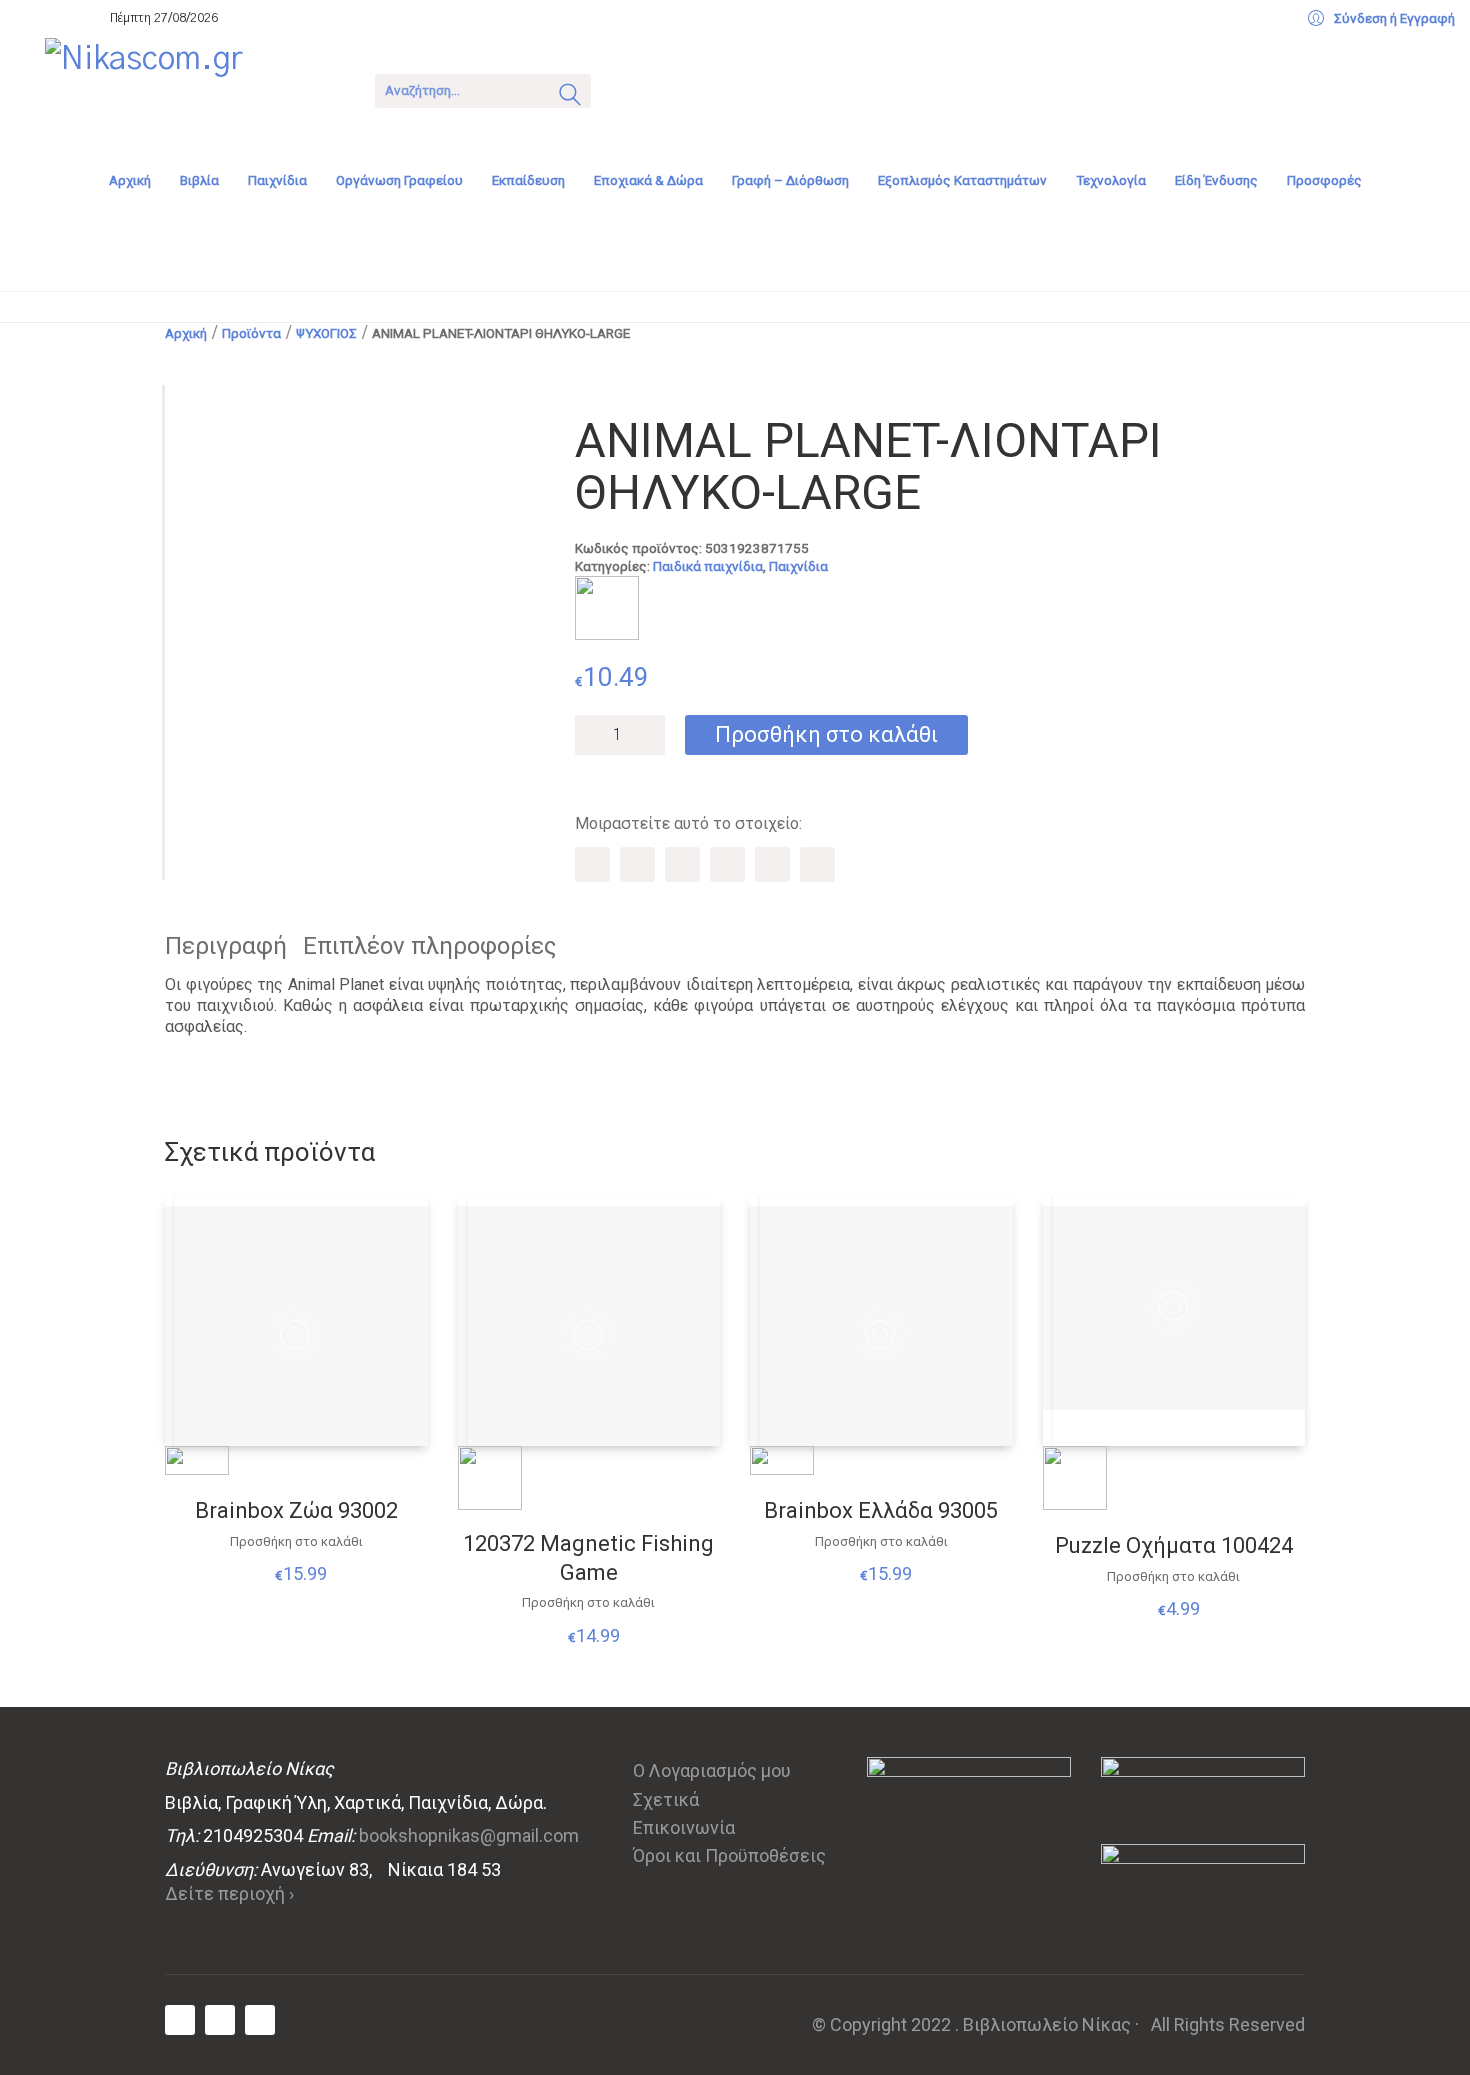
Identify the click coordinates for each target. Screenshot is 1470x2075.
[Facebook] (592, 864)
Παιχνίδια (798, 566)
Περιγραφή (226, 946)
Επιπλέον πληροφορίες (429, 946)
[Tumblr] (727, 864)
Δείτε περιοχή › (229, 1893)
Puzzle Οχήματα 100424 (1174, 1545)
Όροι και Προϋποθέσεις (729, 1855)
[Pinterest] (682, 864)
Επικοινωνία (684, 1827)
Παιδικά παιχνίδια (708, 566)
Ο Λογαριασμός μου (712, 1770)
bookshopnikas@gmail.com (469, 1835)
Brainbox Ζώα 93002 (296, 1510)
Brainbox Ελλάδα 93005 (881, 1510)
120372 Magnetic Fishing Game (588, 1558)
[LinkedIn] (772, 864)
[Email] (817, 864)
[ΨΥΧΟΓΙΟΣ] (607, 608)
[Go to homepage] (195, 89)
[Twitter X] (637, 864)
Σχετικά (666, 1799)
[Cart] (632, 88)
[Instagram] (260, 2020)
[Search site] (570, 97)
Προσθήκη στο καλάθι (826, 734)
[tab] (234, 946)
